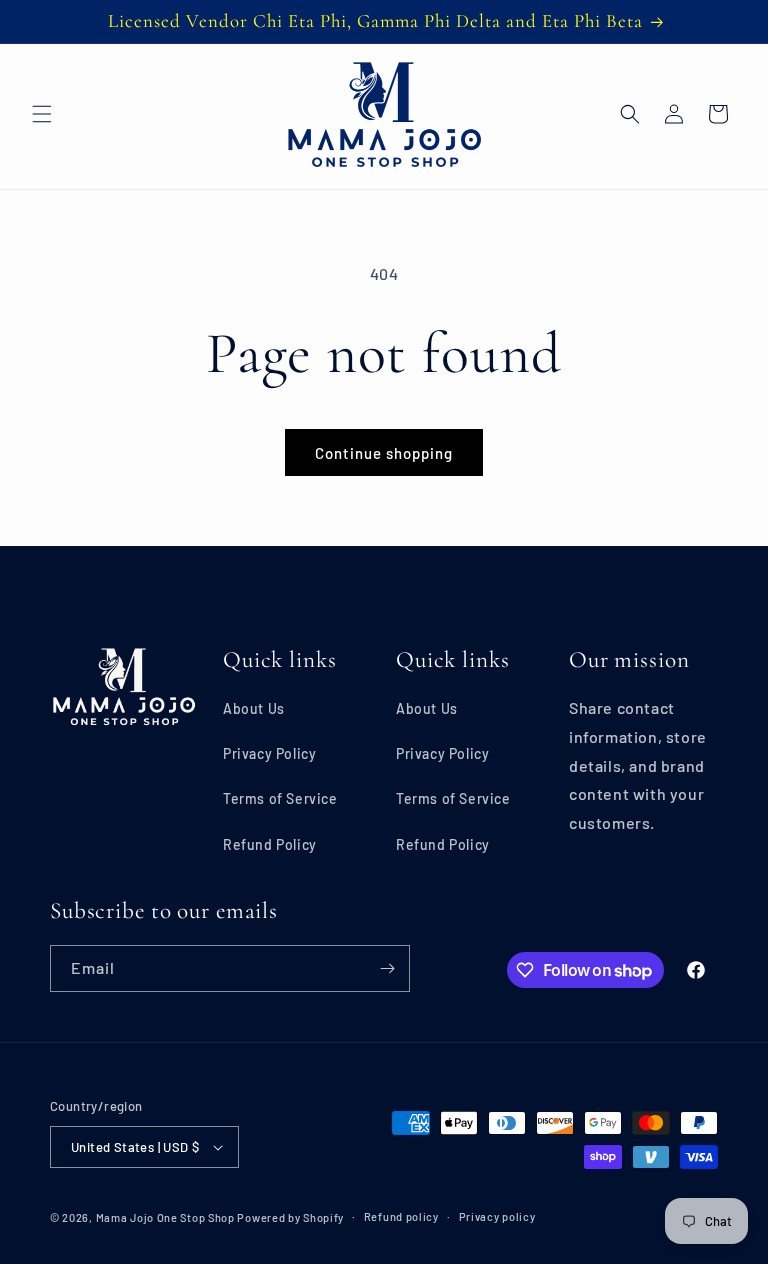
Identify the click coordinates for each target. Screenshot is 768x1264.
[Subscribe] (387, 968)
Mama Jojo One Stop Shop (165, 1217)
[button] (42, 114)
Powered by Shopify (290, 1217)
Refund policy (401, 1216)
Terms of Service (280, 798)
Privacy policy (497, 1216)
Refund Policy (270, 844)
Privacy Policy (269, 753)
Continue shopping (384, 453)
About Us (254, 708)
